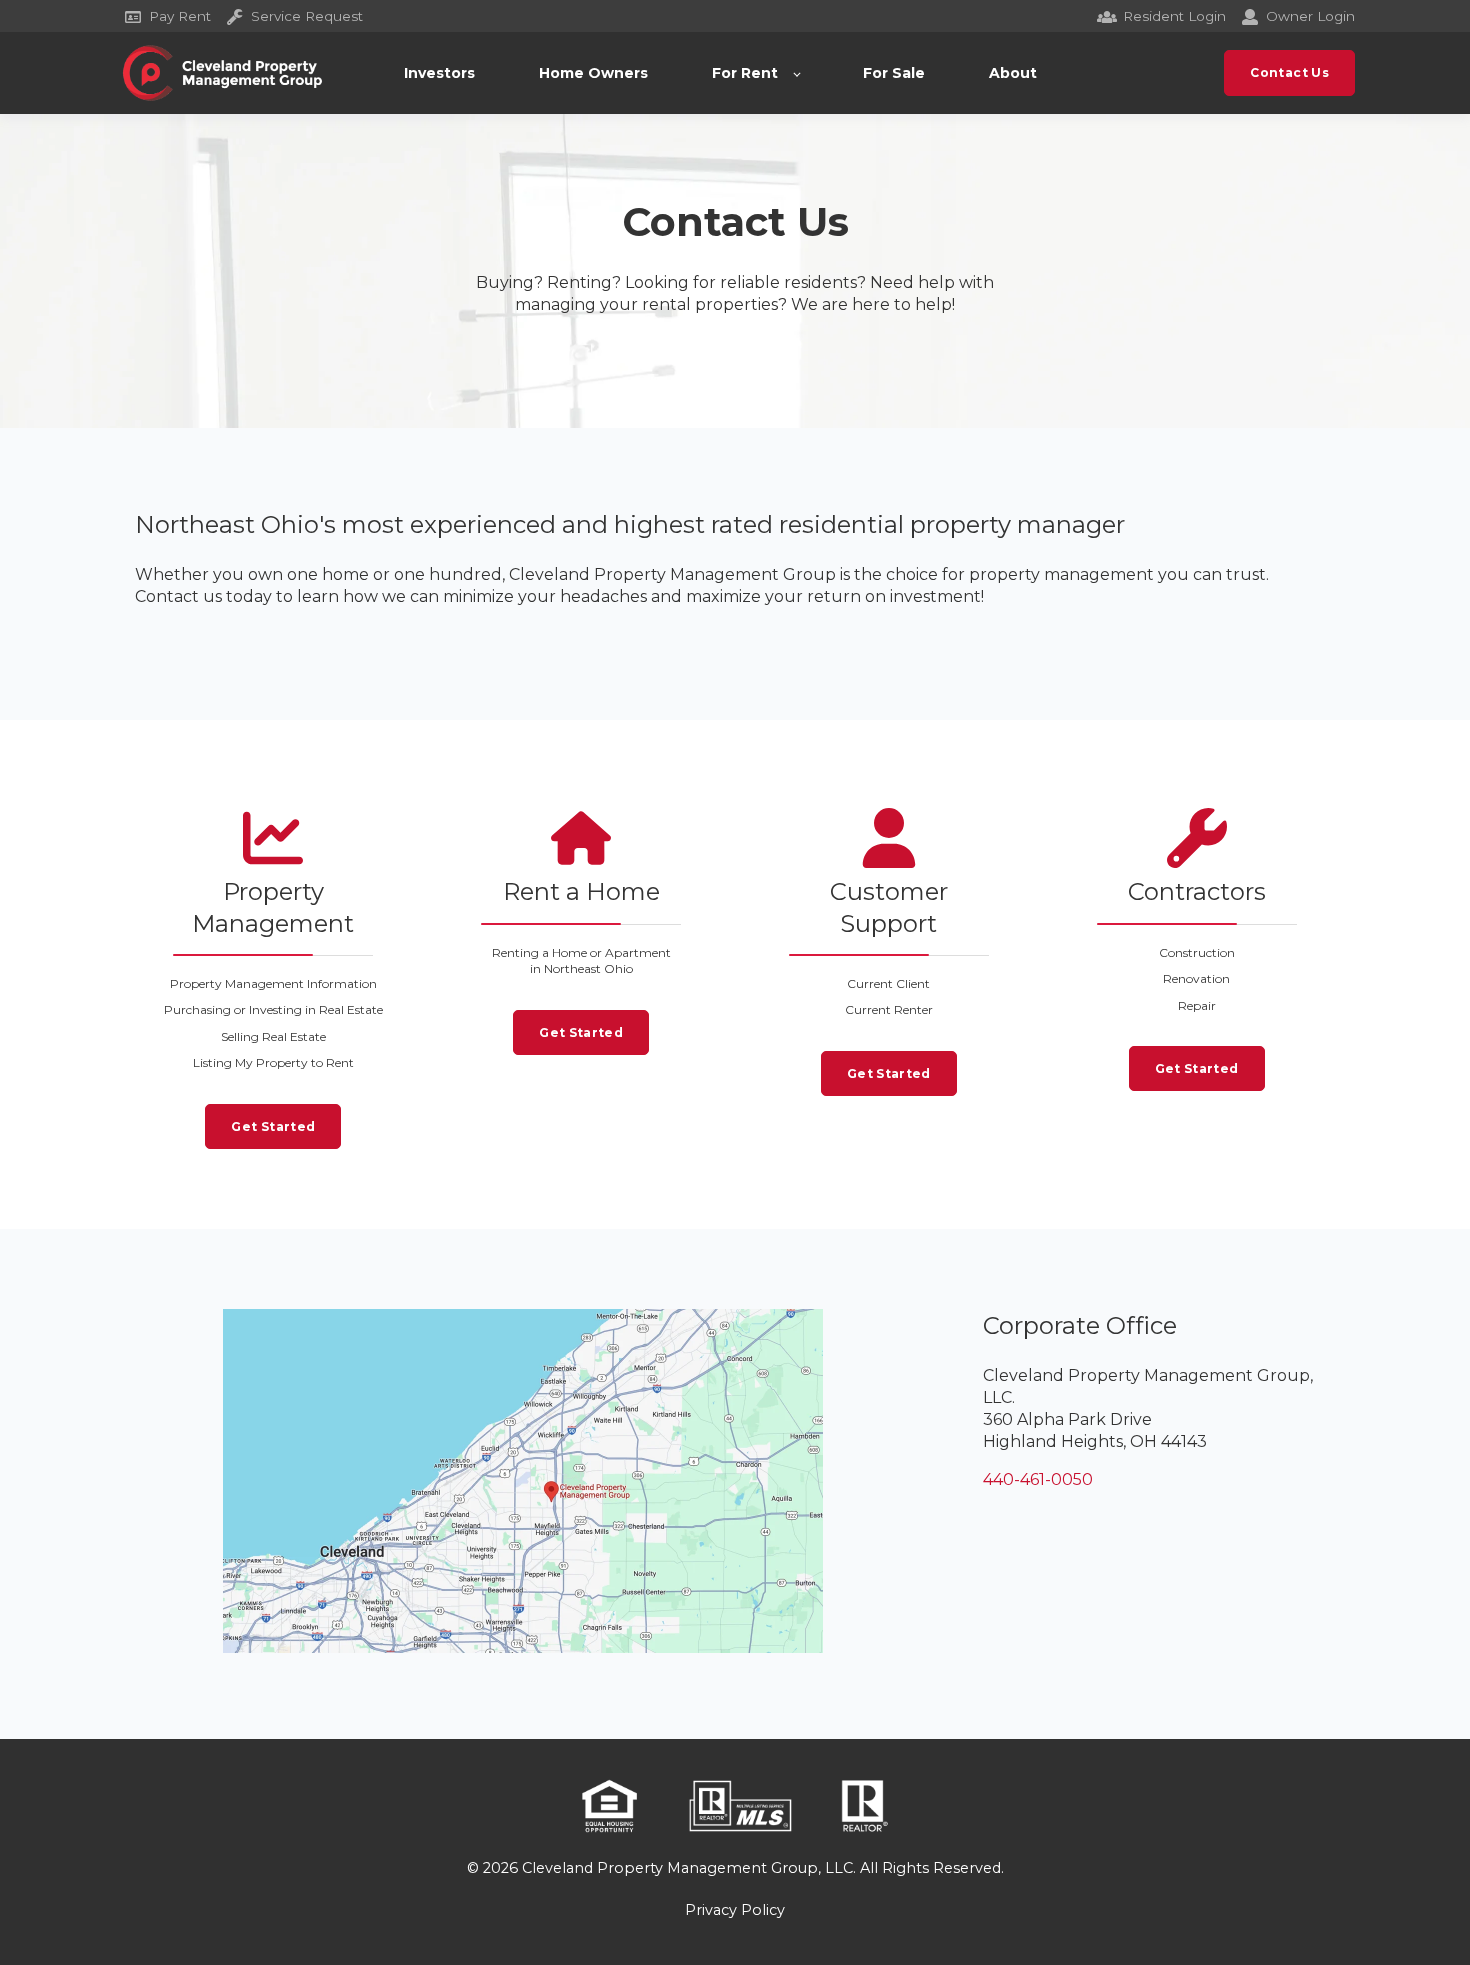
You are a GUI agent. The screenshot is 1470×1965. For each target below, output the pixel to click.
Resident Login (1174, 16)
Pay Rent (180, 16)
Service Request (307, 16)
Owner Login (1310, 16)
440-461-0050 (1038, 1479)
